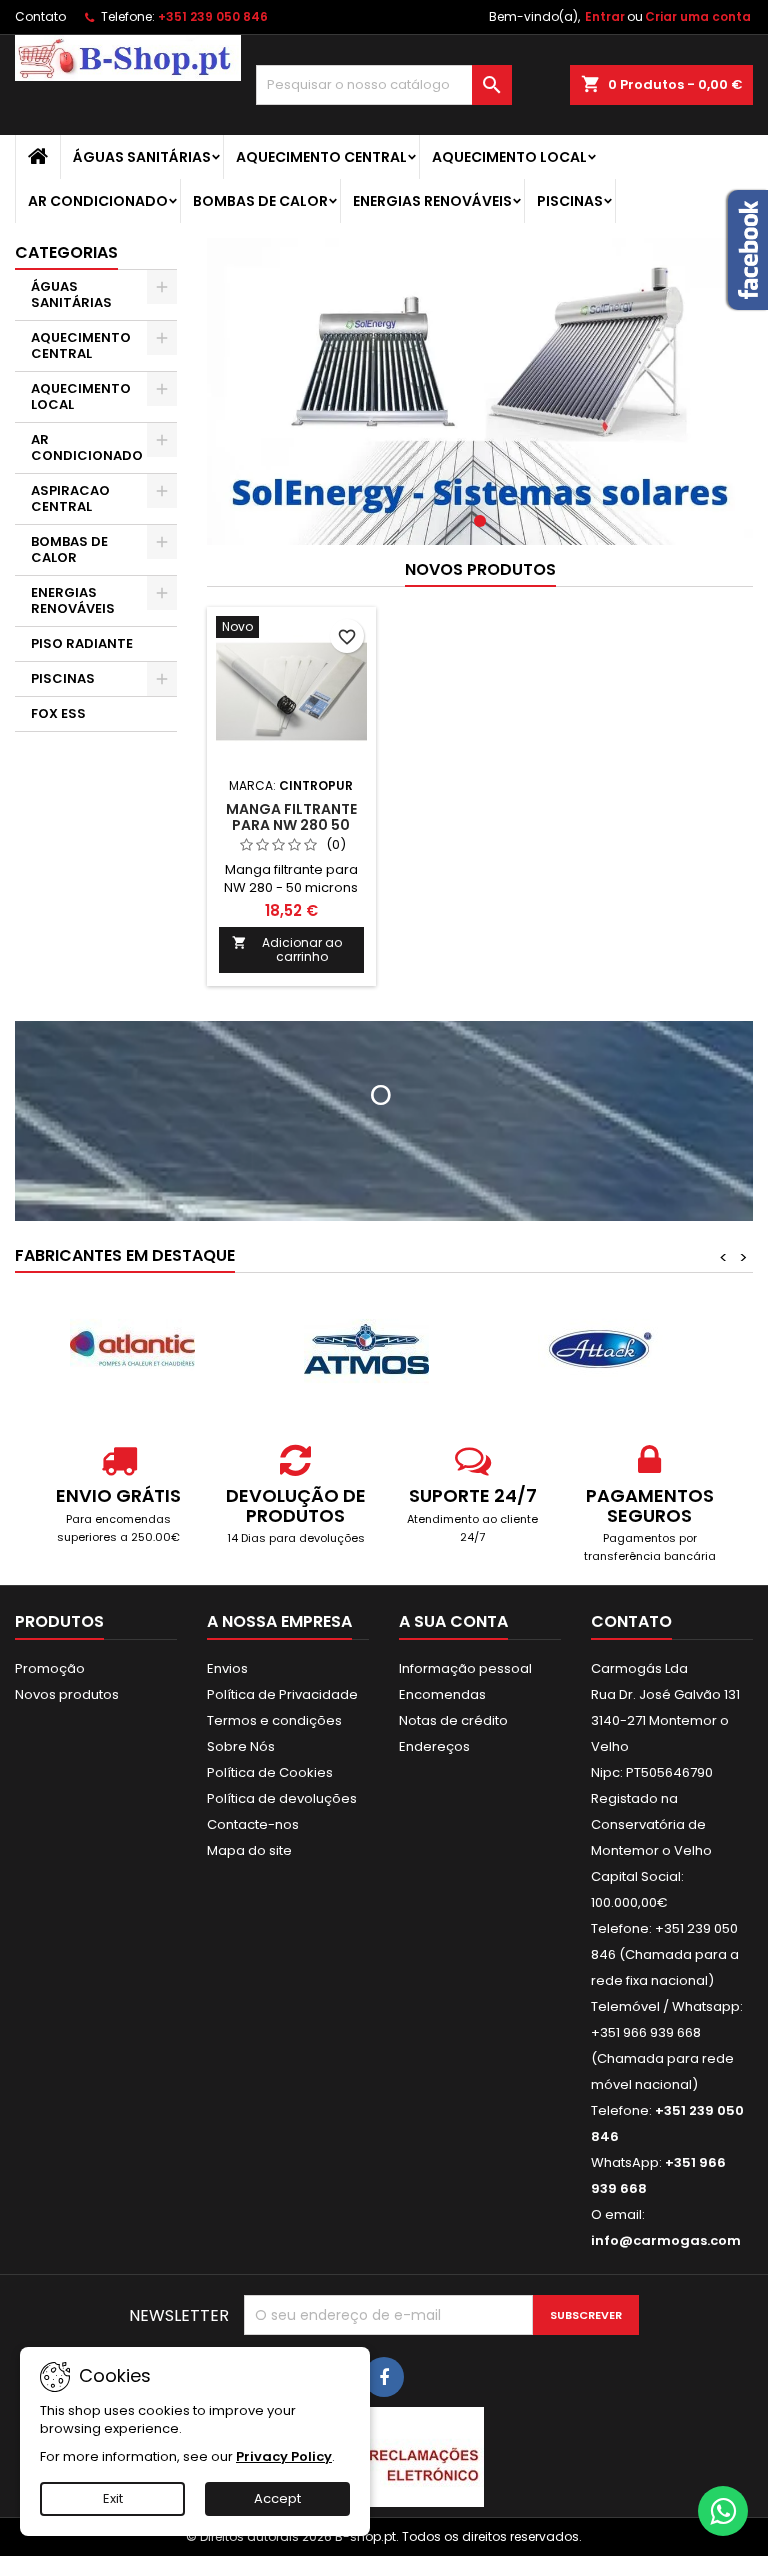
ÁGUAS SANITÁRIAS (142, 157)
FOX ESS (58, 713)
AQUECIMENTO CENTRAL (321, 157)
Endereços (434, 1746)
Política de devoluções (282, 1798)
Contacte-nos (253, 1824)
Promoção (50, 1668)
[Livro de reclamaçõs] (384, 2456)
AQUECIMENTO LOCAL (509, 157)
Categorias (66, 252)
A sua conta (453, 1621)
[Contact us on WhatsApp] (723, 2511)
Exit (113, 2498)
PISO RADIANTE (82, 643)
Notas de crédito (453, 1720)
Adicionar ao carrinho (287, 949)
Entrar (605, 16)
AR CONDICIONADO (98, 201)
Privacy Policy (284, 2456)
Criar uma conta (698, 16)
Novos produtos (480, 569)
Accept (277, 2498)
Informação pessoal (465, 1668)
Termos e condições (274, 1720)
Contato (40, 16)
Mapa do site (249, 1850)
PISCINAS (570, 201)
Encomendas (442, 1694)
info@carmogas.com (666, 2240)
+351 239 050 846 (213, 16)
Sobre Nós (241, 1746)
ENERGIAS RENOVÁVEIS (432, 201)
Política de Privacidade (282, 1694)
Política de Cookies (270, 1772)
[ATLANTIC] (132, 1349)
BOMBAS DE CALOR (260, 201)
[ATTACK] (600, 1349)
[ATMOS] (366, 1349)
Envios (227, 1668)
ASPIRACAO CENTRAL (70, 498)
